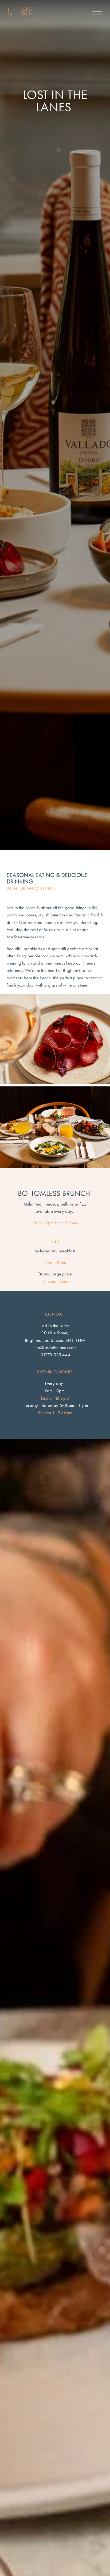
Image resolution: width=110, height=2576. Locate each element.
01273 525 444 (55, 1355)
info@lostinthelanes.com (55, 1347)
